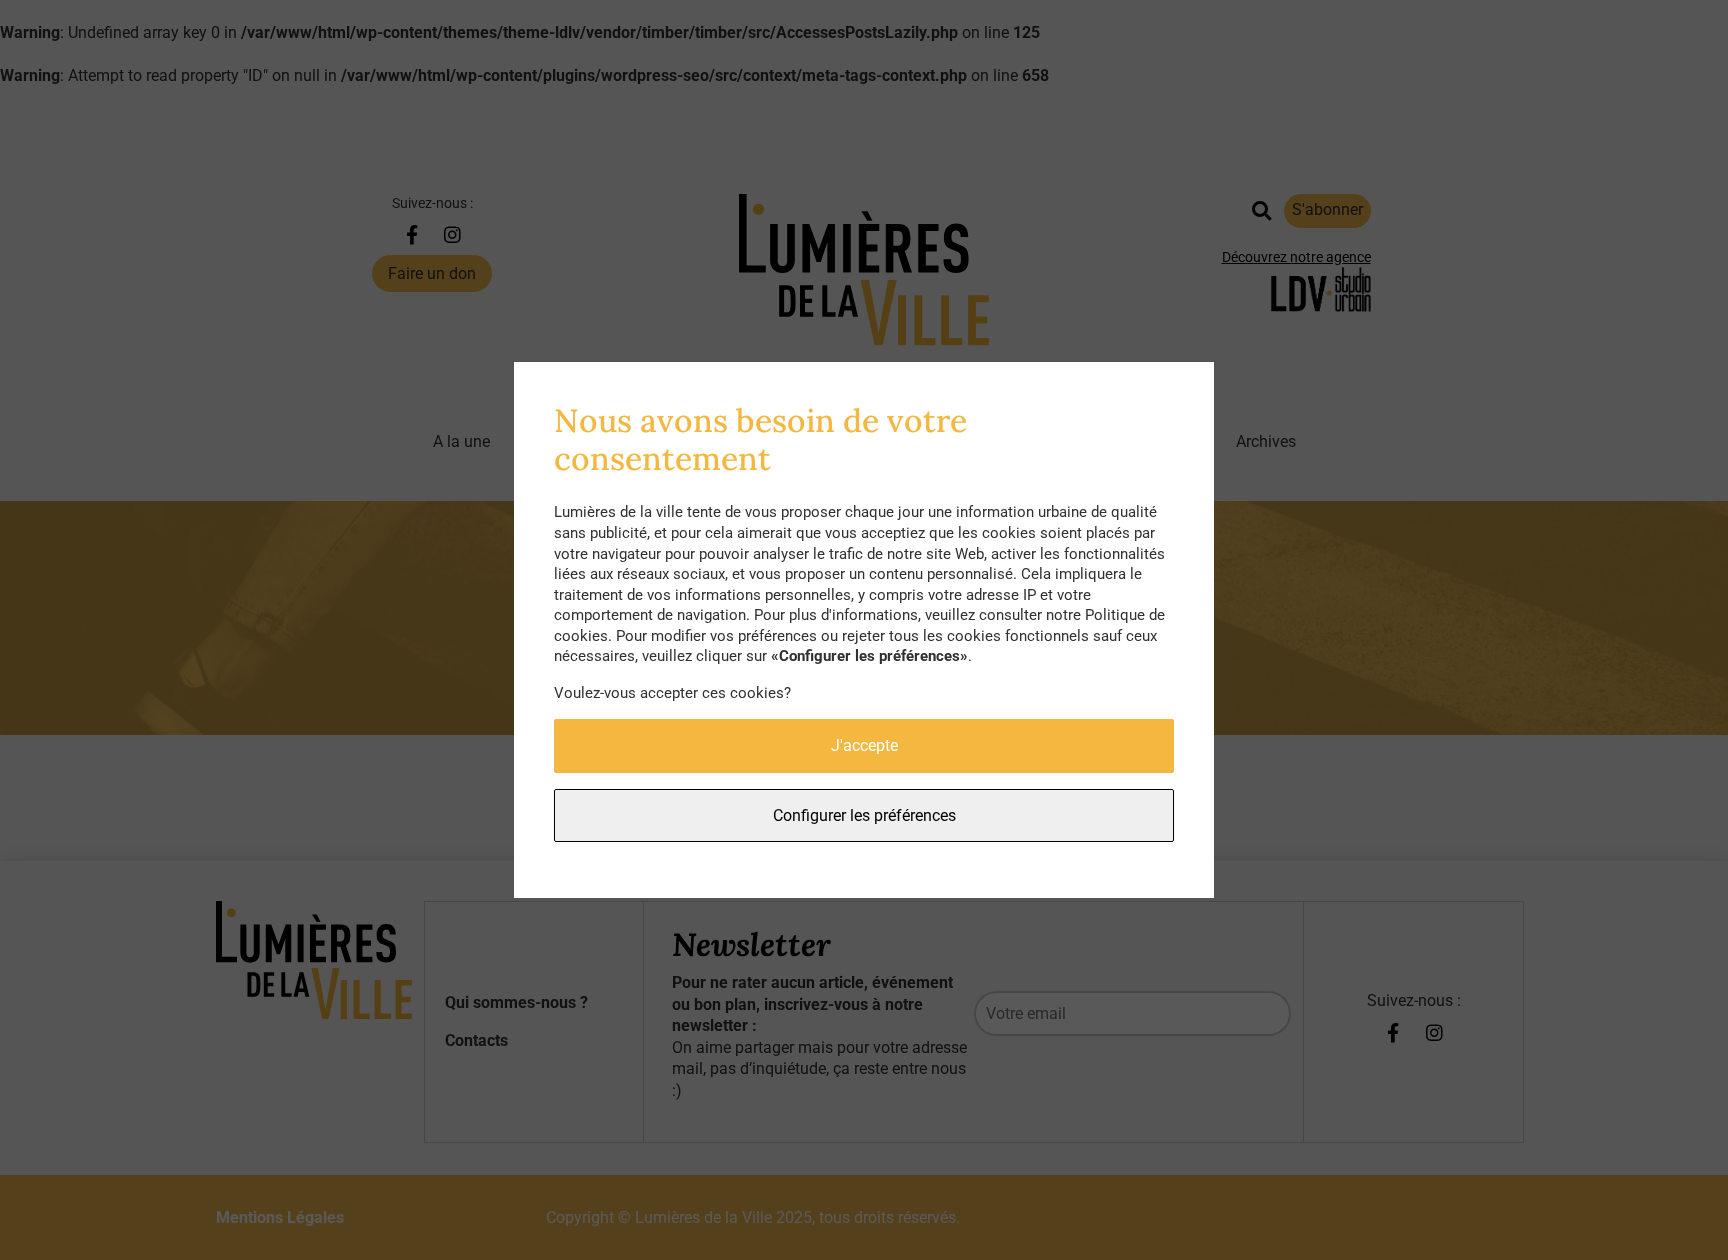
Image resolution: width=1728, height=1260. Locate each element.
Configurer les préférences (864, 815)
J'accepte (864, 745)
